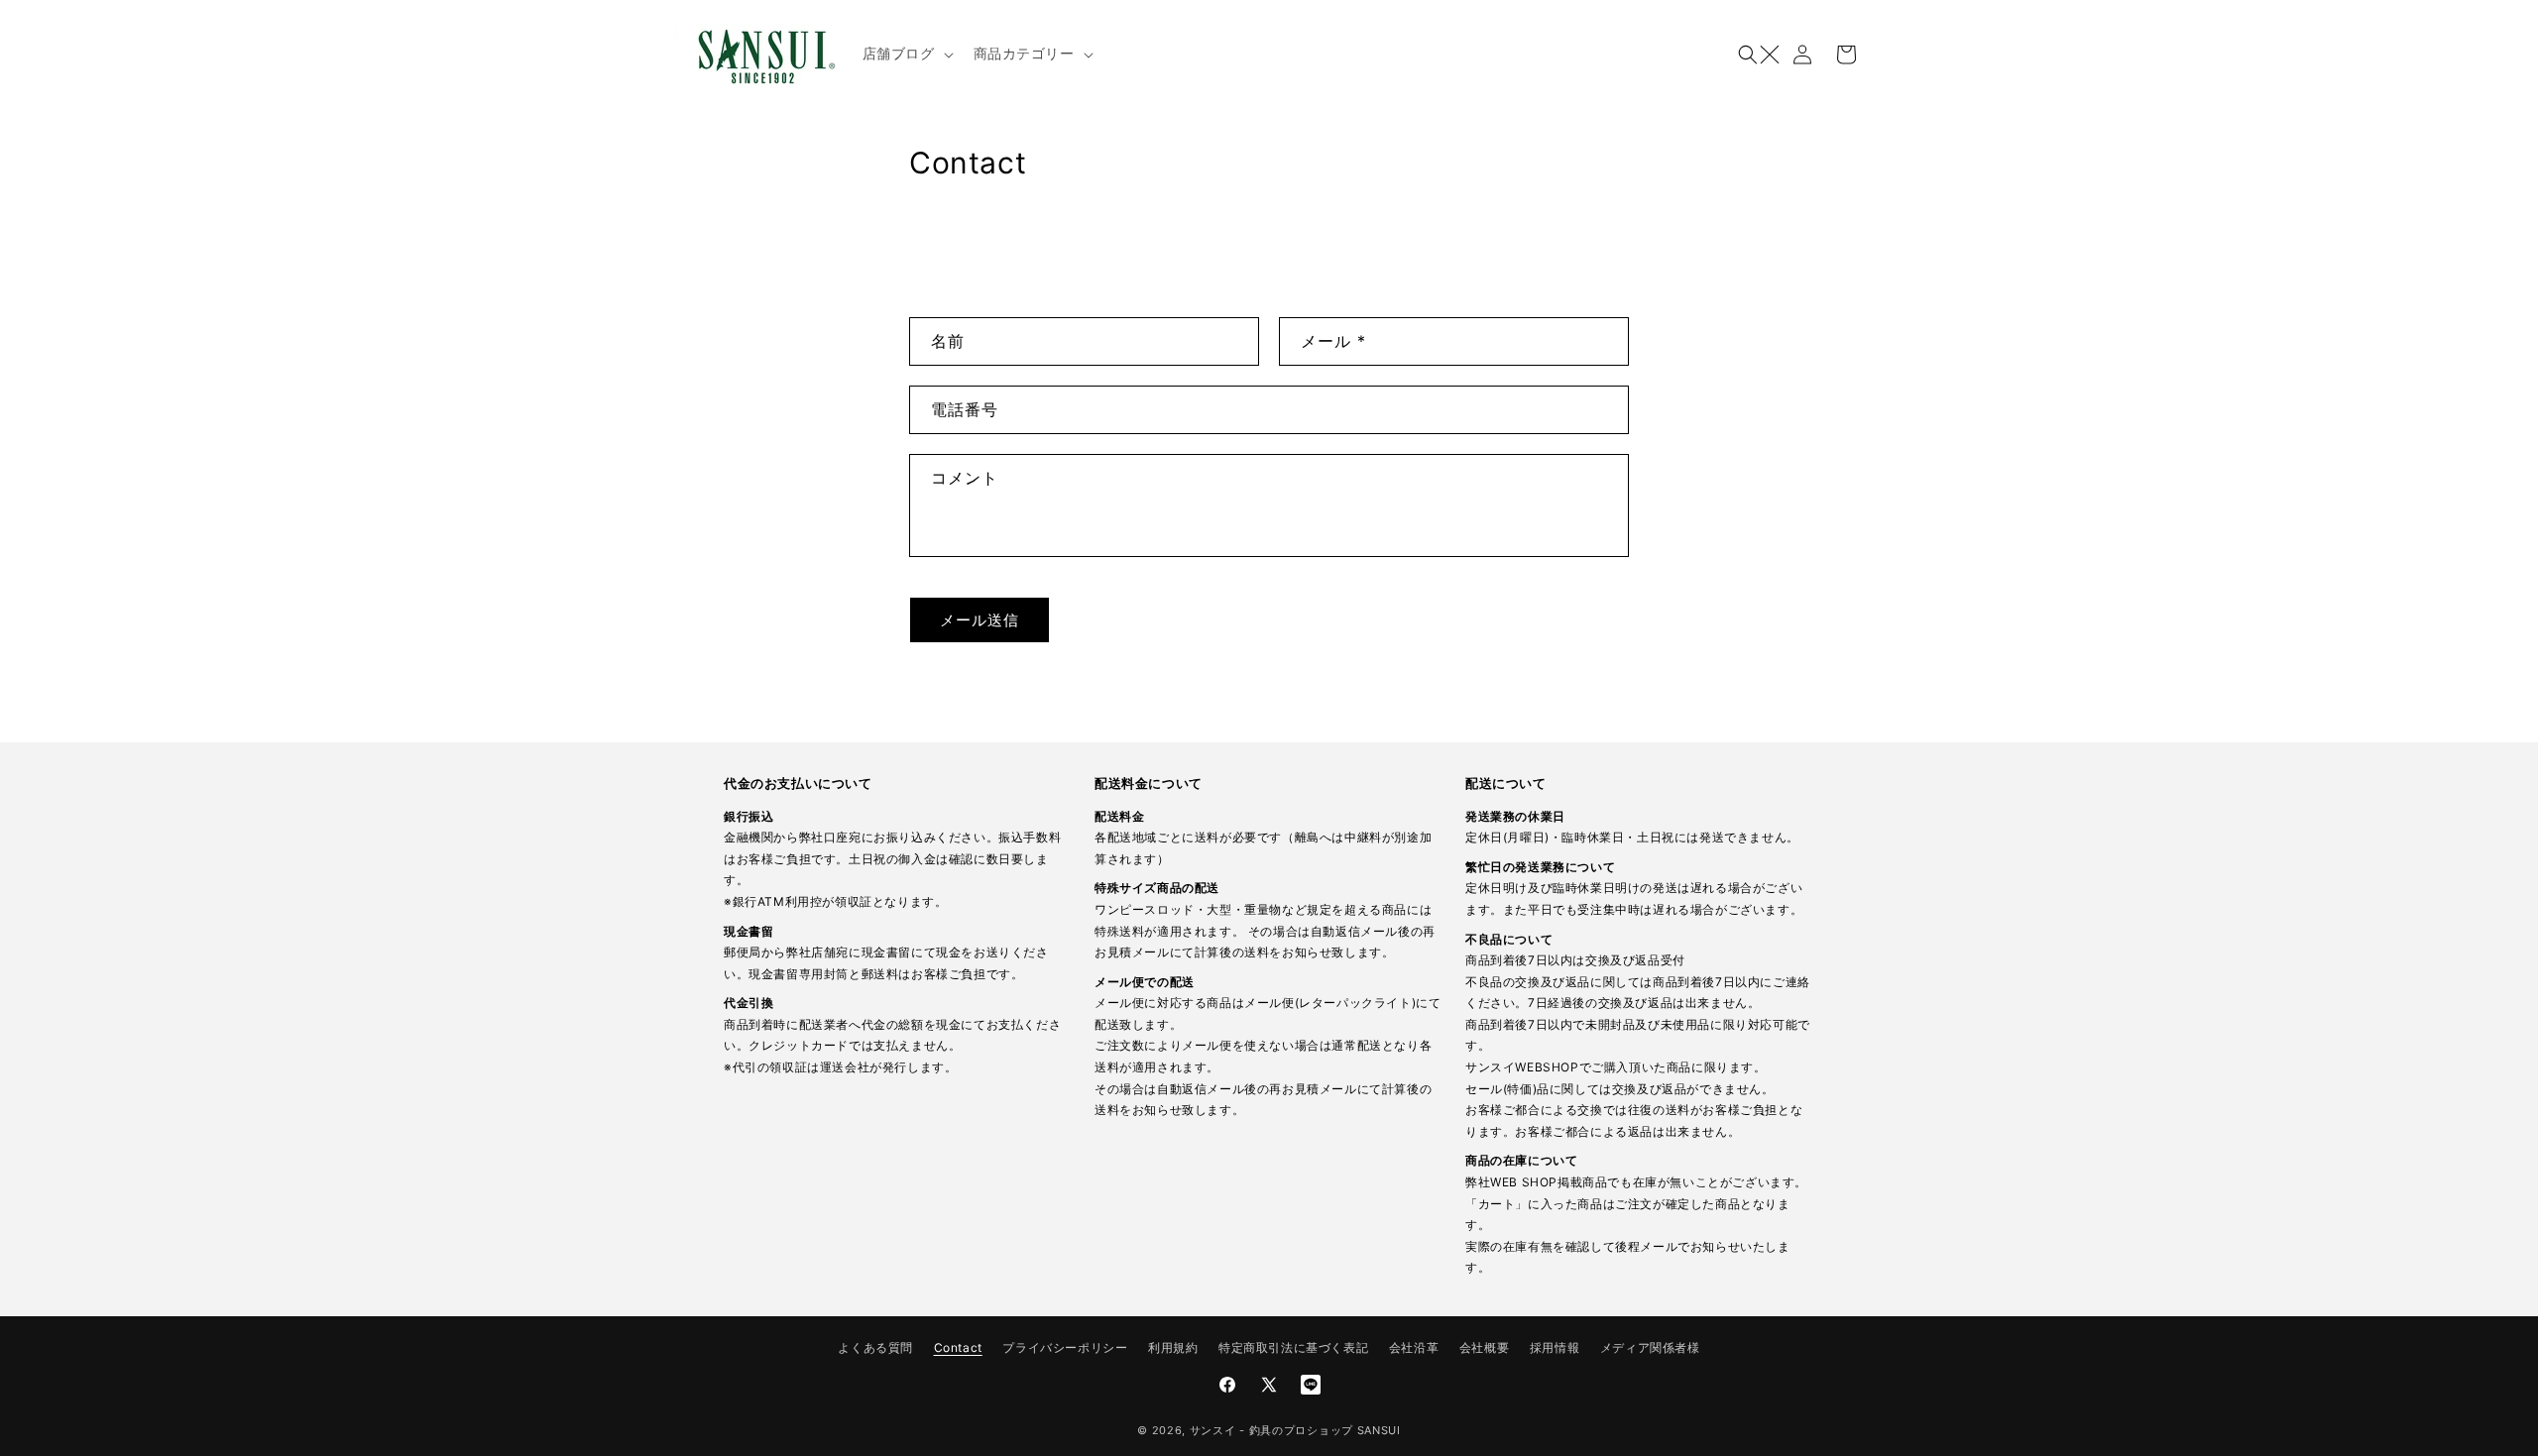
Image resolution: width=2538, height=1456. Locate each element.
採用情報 (1555, 1347)
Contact (958, 1347)
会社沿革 (1414, 1347)
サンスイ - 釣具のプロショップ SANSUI (1295, 1430)
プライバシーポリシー (1065, 1347)
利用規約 (1173, 1347)
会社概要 (1484, 1347)
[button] (906, 54)
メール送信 (980, 620)
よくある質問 (875, 1347)
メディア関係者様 (1650, 1347)
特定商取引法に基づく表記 (1293, 1347)
